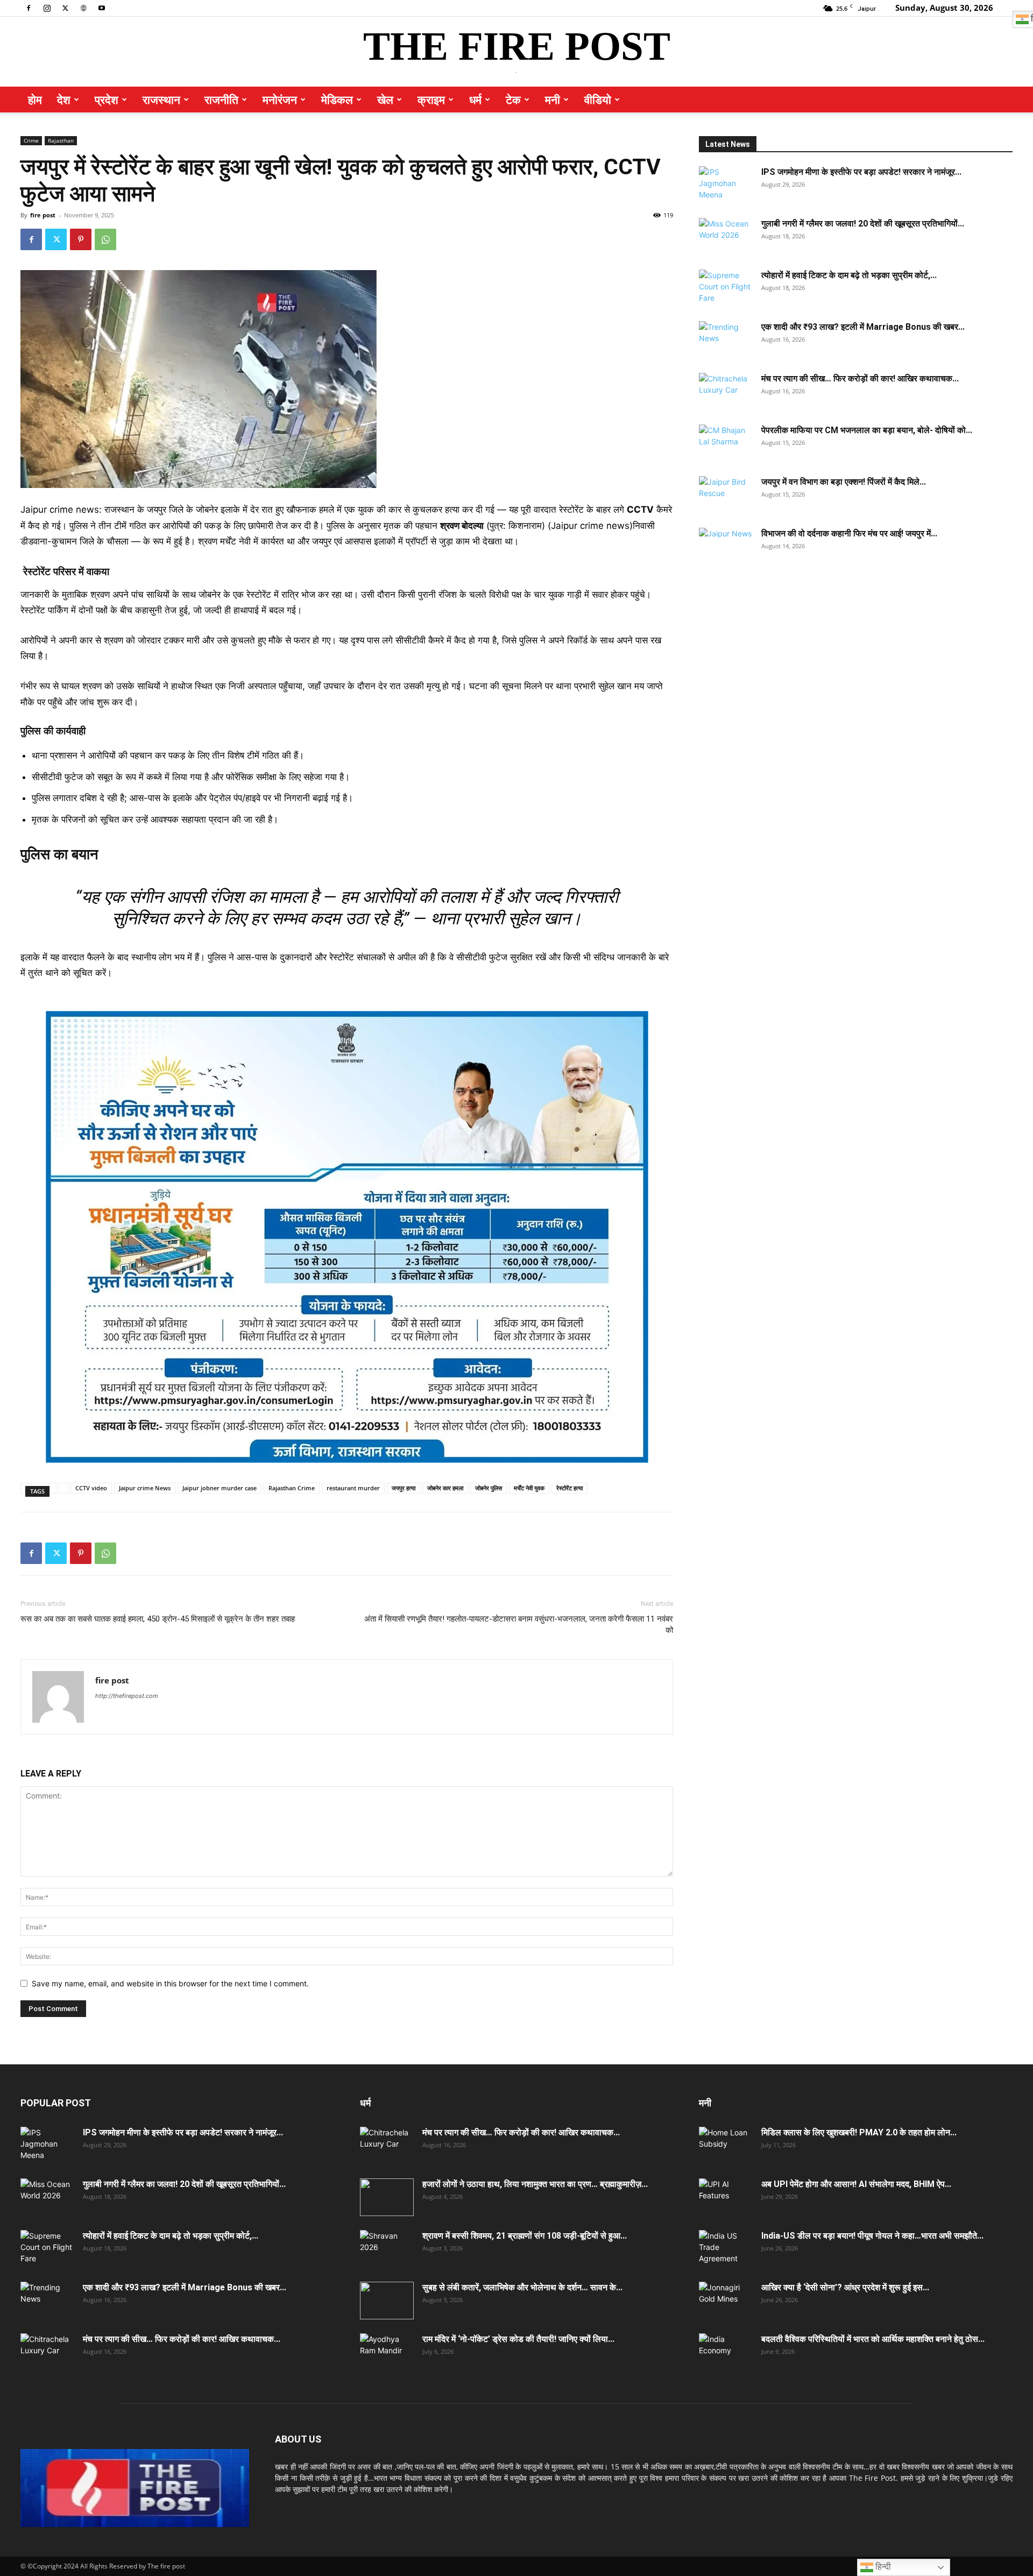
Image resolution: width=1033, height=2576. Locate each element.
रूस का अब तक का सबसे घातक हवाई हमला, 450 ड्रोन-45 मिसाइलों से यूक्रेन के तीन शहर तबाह (158, 1619)
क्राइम (431, 100)
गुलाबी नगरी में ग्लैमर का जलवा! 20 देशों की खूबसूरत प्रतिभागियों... (863, 224)
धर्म (475, 100)
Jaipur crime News (145, 1488)
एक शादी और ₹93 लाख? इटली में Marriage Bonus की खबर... (863, 327)
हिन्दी (882, 2567)
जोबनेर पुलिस (489, 1488)
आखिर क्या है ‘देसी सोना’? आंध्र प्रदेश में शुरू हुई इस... (845, 2287)
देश (64, 100)
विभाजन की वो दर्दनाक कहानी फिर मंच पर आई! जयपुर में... (849, 533)
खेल (385, 100)
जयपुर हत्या (404, 1488)
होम (35, 100)
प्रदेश (107, 100)
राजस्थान (161, 100)
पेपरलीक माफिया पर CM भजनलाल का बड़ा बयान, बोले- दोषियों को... (867, 430)
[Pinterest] (81, 239)
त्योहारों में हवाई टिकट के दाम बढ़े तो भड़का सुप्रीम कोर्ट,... (849, 275)
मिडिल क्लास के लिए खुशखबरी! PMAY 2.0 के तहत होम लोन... (859, 2132)
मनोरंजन (280, 100)
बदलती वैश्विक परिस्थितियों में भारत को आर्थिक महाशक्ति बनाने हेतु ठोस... (873, 2339)
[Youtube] (102, 8)
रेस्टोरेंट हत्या (569, 1488)
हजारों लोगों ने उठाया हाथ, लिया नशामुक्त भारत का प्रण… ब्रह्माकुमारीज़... (535, 2184)
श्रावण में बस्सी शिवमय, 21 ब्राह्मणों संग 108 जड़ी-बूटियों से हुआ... (525, 2236)
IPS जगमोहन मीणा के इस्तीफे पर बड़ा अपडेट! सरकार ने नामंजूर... (861, 172)
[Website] (83, 8)
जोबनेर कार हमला (445, 1488)
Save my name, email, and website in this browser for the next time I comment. (170, 1983)
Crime (31, 140)
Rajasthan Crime (292, 1488)
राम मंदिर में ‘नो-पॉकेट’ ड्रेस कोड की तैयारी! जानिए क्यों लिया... (518, 2339)
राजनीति (221, 100)
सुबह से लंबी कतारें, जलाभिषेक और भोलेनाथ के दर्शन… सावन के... (522, 2287)
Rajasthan (61, 140)
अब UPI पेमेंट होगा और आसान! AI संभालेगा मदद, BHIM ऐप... (856, 2184)
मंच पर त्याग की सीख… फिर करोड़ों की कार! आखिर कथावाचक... (860, 378)
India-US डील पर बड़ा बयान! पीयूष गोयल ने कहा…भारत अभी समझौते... (872, 2236)
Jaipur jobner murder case (220, 1488)
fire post (43, 215)
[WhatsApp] (105, 239)
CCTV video (91, 1488)
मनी (553, 100)
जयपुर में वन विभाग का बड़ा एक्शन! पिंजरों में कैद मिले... (844, 482)
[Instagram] (47, 8)
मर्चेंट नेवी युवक (529, 1488)
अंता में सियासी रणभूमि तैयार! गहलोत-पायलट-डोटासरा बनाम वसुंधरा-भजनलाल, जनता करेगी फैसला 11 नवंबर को (519, 1625)
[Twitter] (65, 8)
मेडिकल (337, 100)
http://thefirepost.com (127, 1696)
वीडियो (598, 100)
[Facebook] (29, 8)
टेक (513, 100)
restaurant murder (353, 1488)
